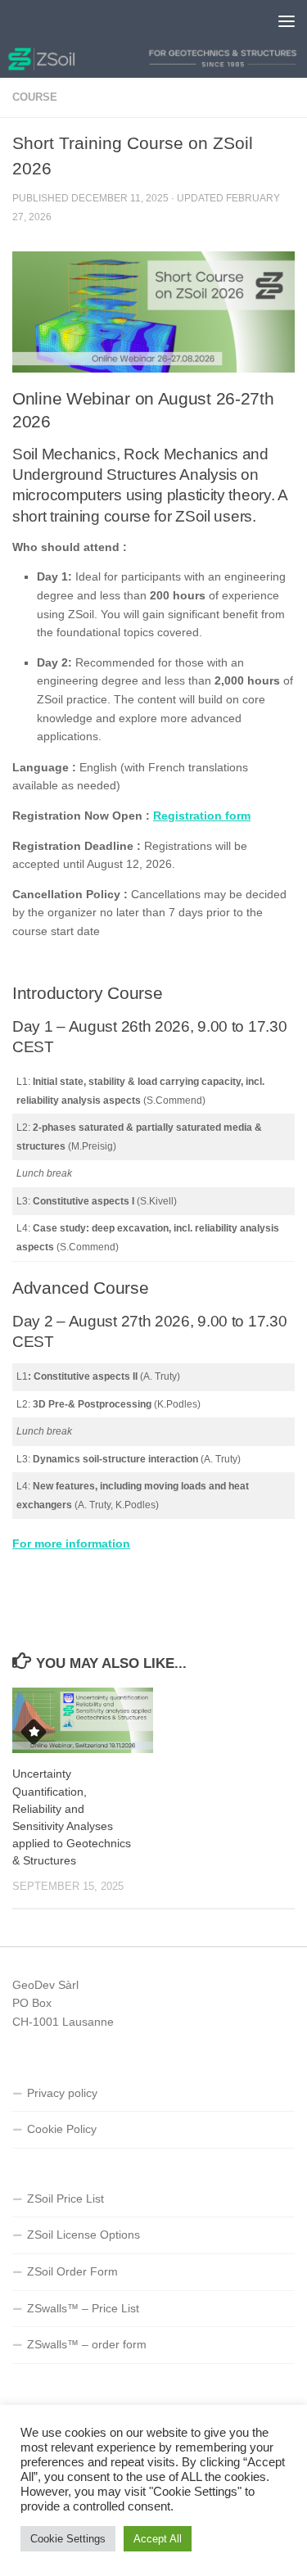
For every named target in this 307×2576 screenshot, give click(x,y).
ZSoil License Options (84, 2235)
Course (35, 97)
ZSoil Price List (65, 2199)
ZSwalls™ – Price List (83, 2308)
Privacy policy (62, 2093)
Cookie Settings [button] (68, 2539)
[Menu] (287, 20)
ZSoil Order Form (72, 2271)
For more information (71, 1543)
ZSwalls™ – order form (87, 2344)
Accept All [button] (158, 2539)
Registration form (202, 816)
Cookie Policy (62, 2129)
